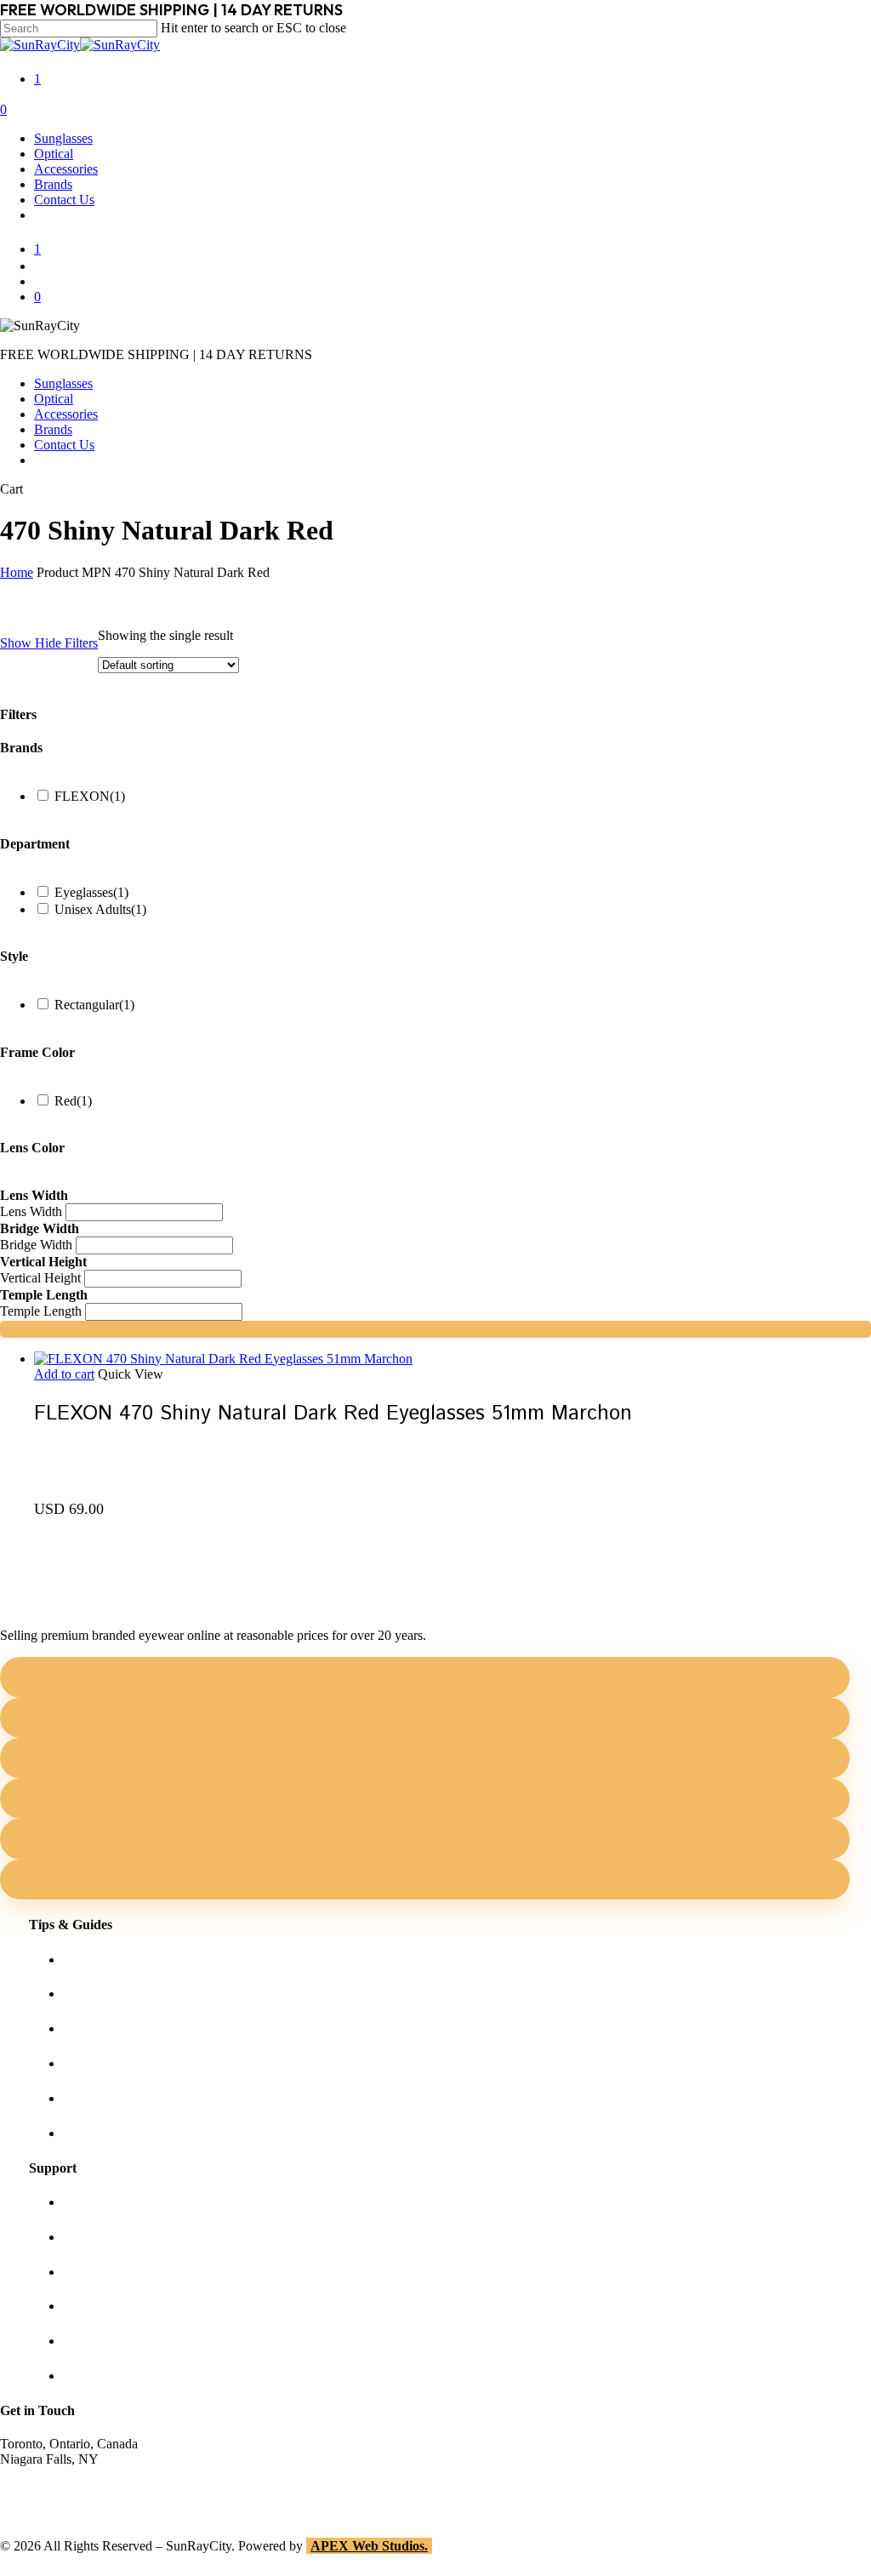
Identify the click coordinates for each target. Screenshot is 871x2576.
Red (73, 1101)
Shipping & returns (114, 2272)
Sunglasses (63, 383)
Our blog (87, 2063)
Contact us (91, 2237)
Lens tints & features (118, 2028)
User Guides (97, 2098)
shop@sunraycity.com (60, 2474)
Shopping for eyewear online (141, 1959)
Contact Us (64, 445)
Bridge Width (36, 1245)
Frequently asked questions (136, 2133)
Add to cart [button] (64, 1374)
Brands (53, 429)
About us (88, 2202)
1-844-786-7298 (44, 2490)
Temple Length (41, 1311)
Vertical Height (40, 1278)
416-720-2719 (38, 2505)
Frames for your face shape (136, 1993)
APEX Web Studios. (369, 2546)
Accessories (66, 414)
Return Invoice (103, 2376)
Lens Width (31, 1211)
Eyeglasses (91, 892)
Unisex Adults (100, 909)
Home (17, 572)
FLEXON (90, 796)
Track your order (108, 2341)
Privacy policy (102, 2306)
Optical (54, 399)
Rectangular (94, 1005)
